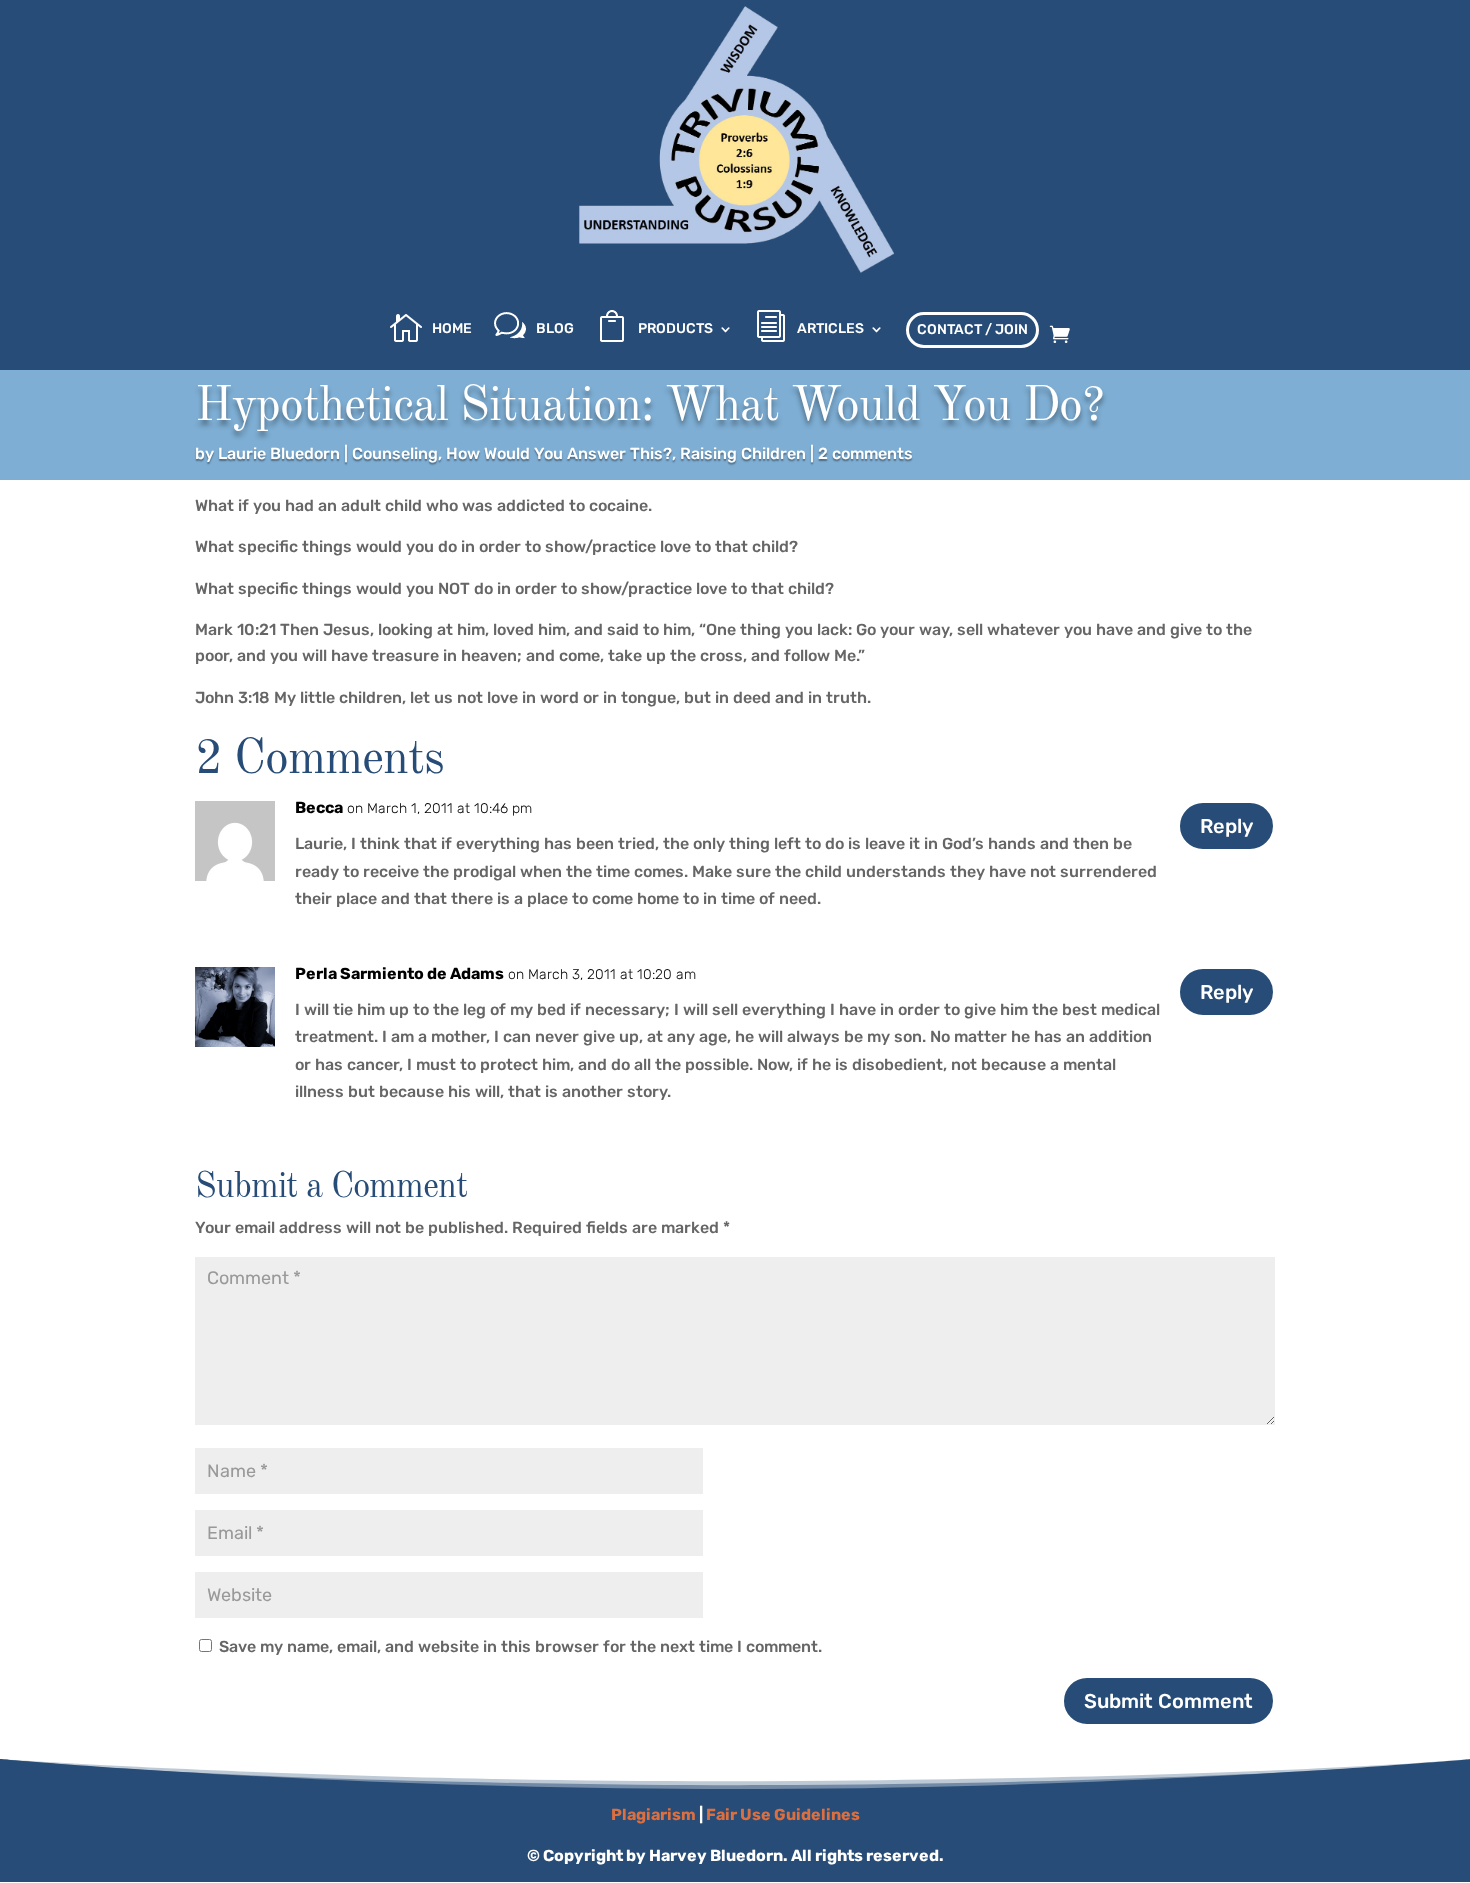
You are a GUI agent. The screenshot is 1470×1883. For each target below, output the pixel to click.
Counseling (395, 453)
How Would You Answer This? (559, 453)
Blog (555, 329)
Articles (830, 329)
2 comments (865, 453)
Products (675, 329)
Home (452, 329)
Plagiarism (653, 1814)
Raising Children (743, 453)
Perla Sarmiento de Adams (399, 973)
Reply (1226, 826)
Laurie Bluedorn (279, 453)
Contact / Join (972, 329)
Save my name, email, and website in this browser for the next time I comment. (520, 1646)
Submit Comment (1168, 1701)
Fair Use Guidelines (783, 1814)
